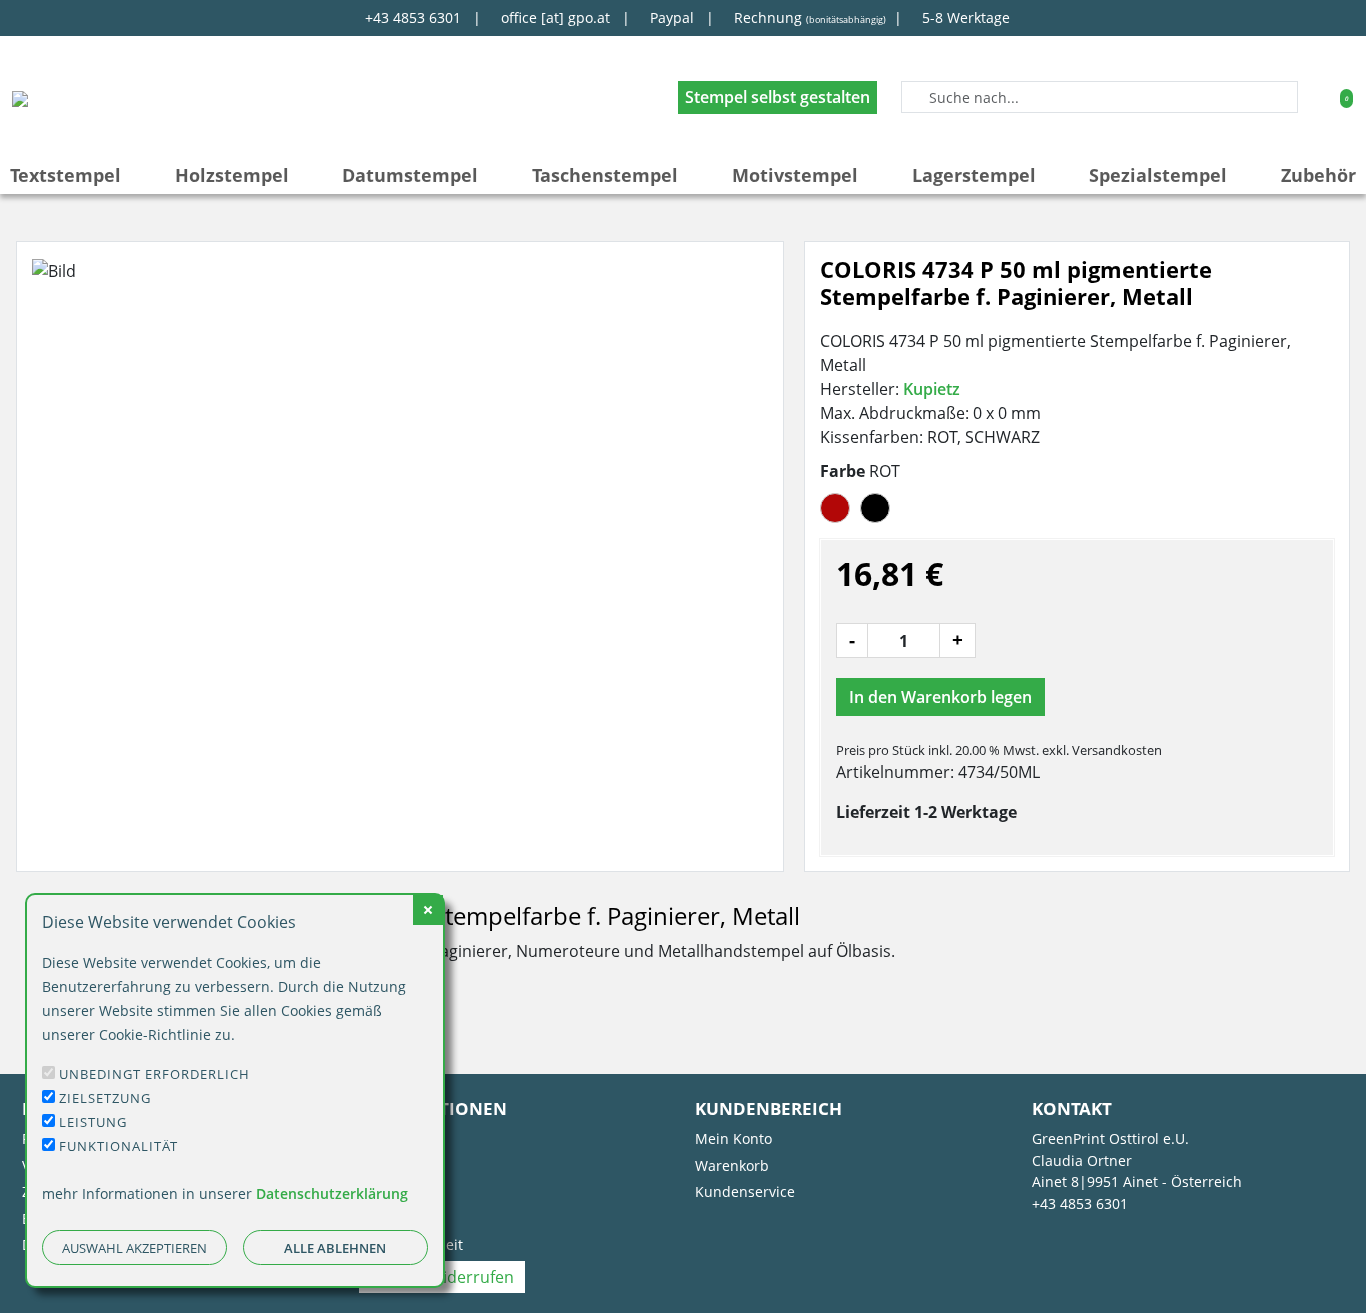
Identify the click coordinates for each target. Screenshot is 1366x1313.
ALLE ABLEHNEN (335, 1248)
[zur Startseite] (20, 97)
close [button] (428, 910)
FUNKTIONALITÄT (118, 1146)
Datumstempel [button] (410, 175)
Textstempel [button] (65, 175)
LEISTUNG (93, 1122)
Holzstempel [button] (232, 175)
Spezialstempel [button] (1158, 175)
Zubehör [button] (1318, 175)
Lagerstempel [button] (974, 175)
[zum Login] (1317, 96)
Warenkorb (732, 1165)
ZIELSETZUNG (105, 1098)
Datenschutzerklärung (332, 1193)
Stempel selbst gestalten (777, 97)
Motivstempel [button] (795, 175)
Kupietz (931, 389)
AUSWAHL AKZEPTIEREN (134, 1248)
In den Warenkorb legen (940, 697)
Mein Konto (733, 1138)
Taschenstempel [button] (605, 175)
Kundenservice (745, 1191)
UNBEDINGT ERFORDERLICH (154, 1074)
